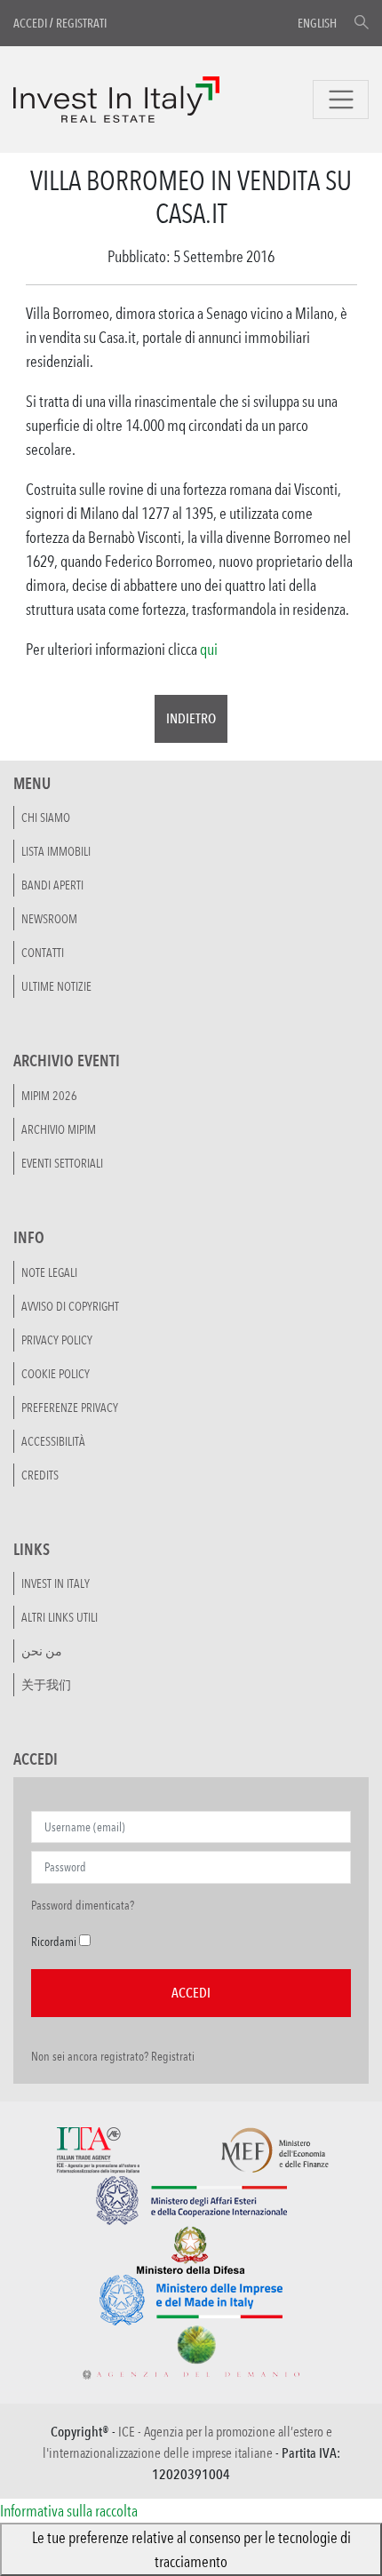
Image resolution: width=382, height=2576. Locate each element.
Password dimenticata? (83, 1905)
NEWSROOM (49, 919)
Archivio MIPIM (59, 1129)
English (317, 23)
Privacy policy (57, 1340)
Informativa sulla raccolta (69, 2510)
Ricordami (54, 1942)
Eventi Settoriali (62, 1163)
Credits (40, 1475)
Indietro (191, 718)
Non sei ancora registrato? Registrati (113, 2056)
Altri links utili (60, 1617)
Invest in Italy (56, 1583)
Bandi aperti (52, 885)
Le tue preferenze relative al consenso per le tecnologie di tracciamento (191, 2549)
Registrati (81, 23)
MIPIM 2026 (49, 1096)
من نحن (42, 1651)
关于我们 (46, 1685)
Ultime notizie (56, 986)
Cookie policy (56, 1374)
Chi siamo (46, 817)
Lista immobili (56, 851)
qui (209, 649)
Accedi (30, 23)
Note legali (49, 1272)
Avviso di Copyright (70, 1306)
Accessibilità (53, 1441)
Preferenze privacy (70, 1408)
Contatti (43, 953)
